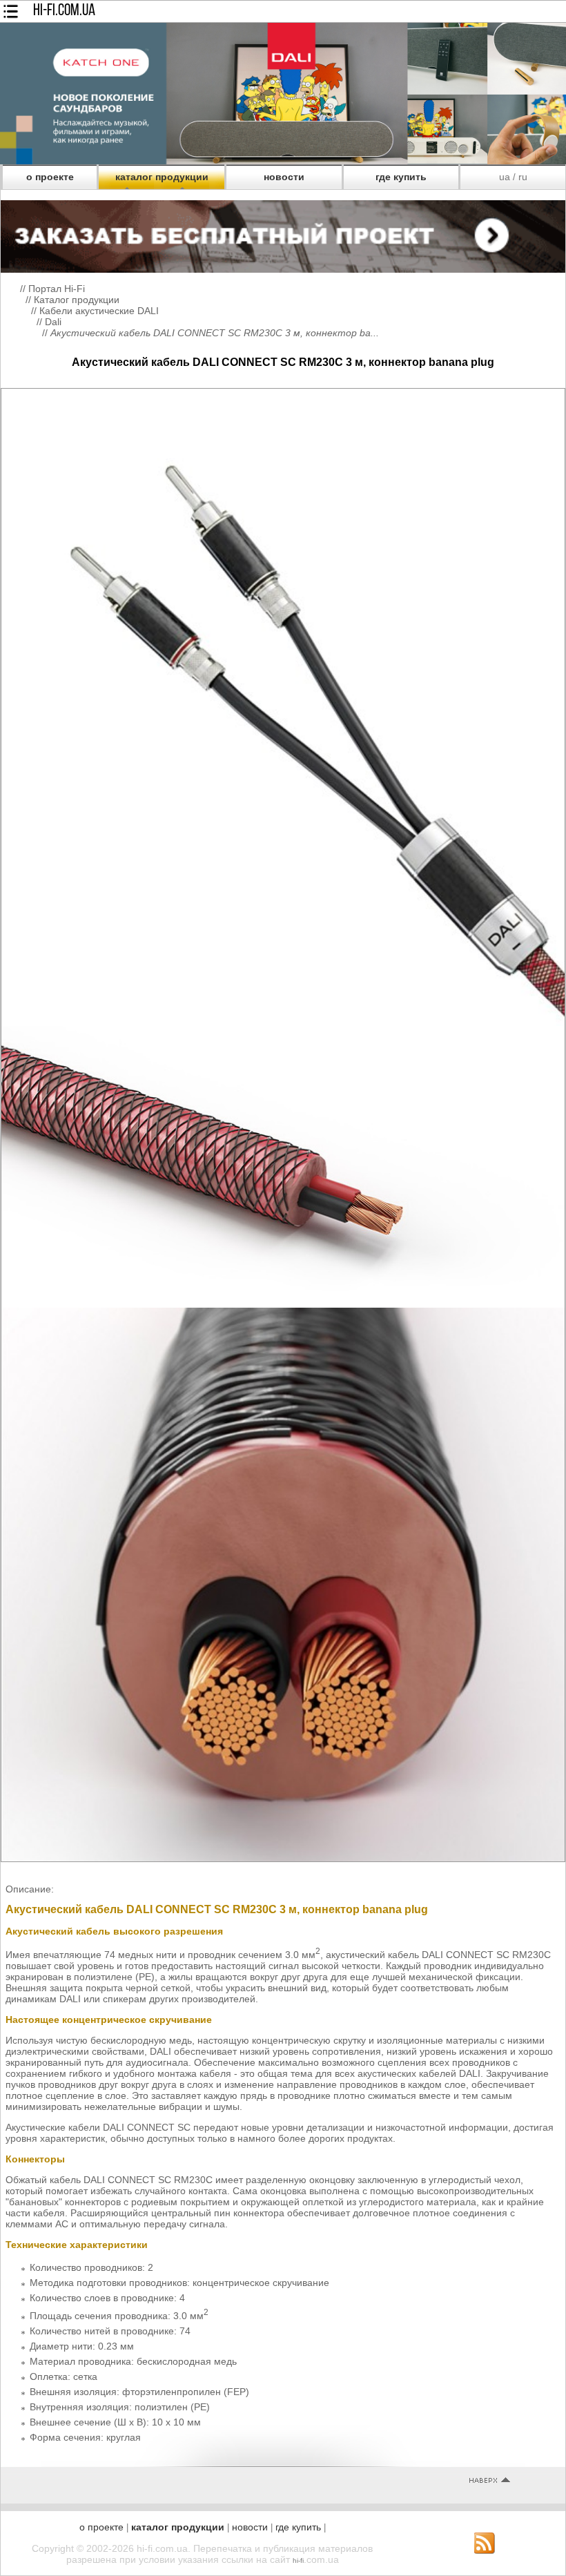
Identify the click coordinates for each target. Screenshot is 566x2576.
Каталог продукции (77, 300)
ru (523, 177)
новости (284, 177)
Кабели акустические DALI (99, 311)
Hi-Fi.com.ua (64, 11)
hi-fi (298, 2560)
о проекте (50, 177)
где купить (401, 177)
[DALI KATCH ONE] (283, 161)
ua (505, 177)
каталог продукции (162, 177)
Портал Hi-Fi (57, 289)
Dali (53, 322)
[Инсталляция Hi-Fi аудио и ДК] (283, 233)
